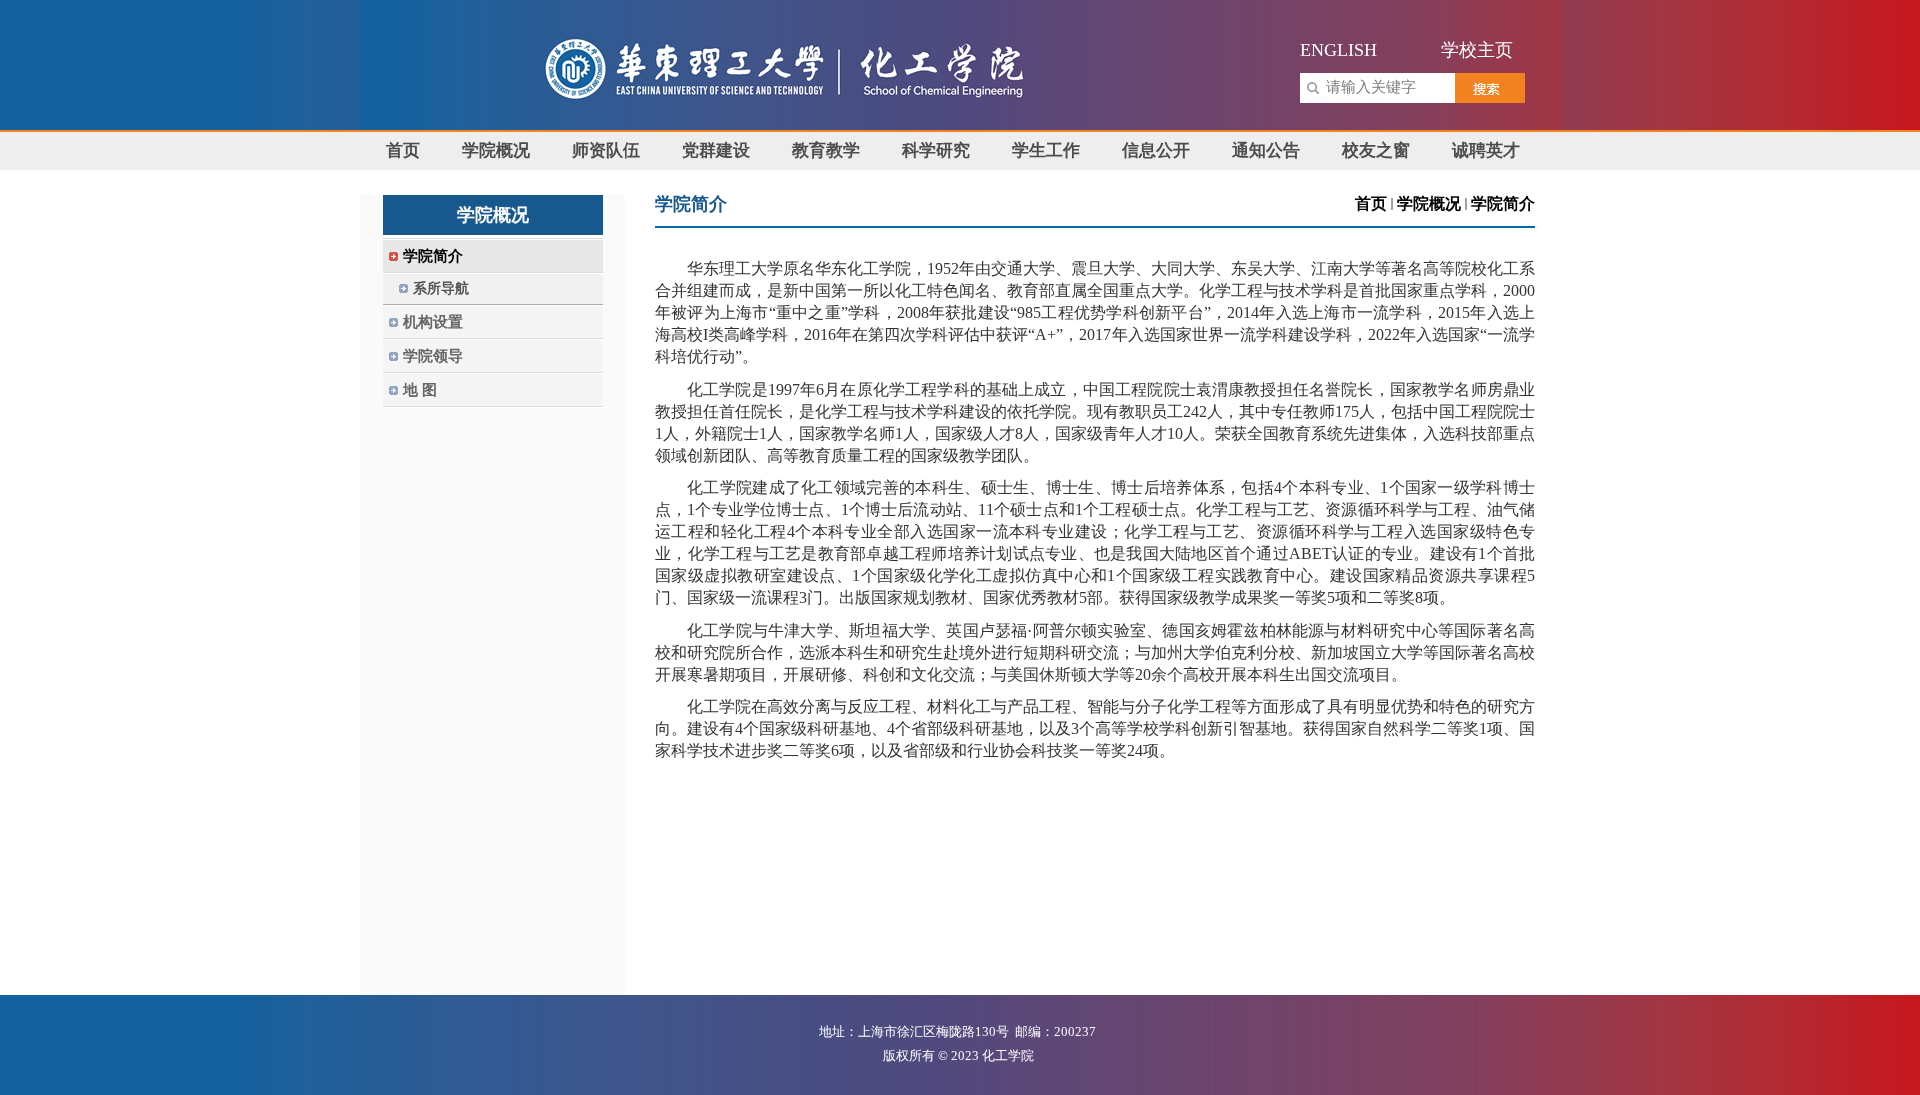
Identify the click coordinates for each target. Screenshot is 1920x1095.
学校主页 (1477, 50)
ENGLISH (1338, 50)
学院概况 (1429, 203)
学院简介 (1503, 203)
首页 (1371, 203)
